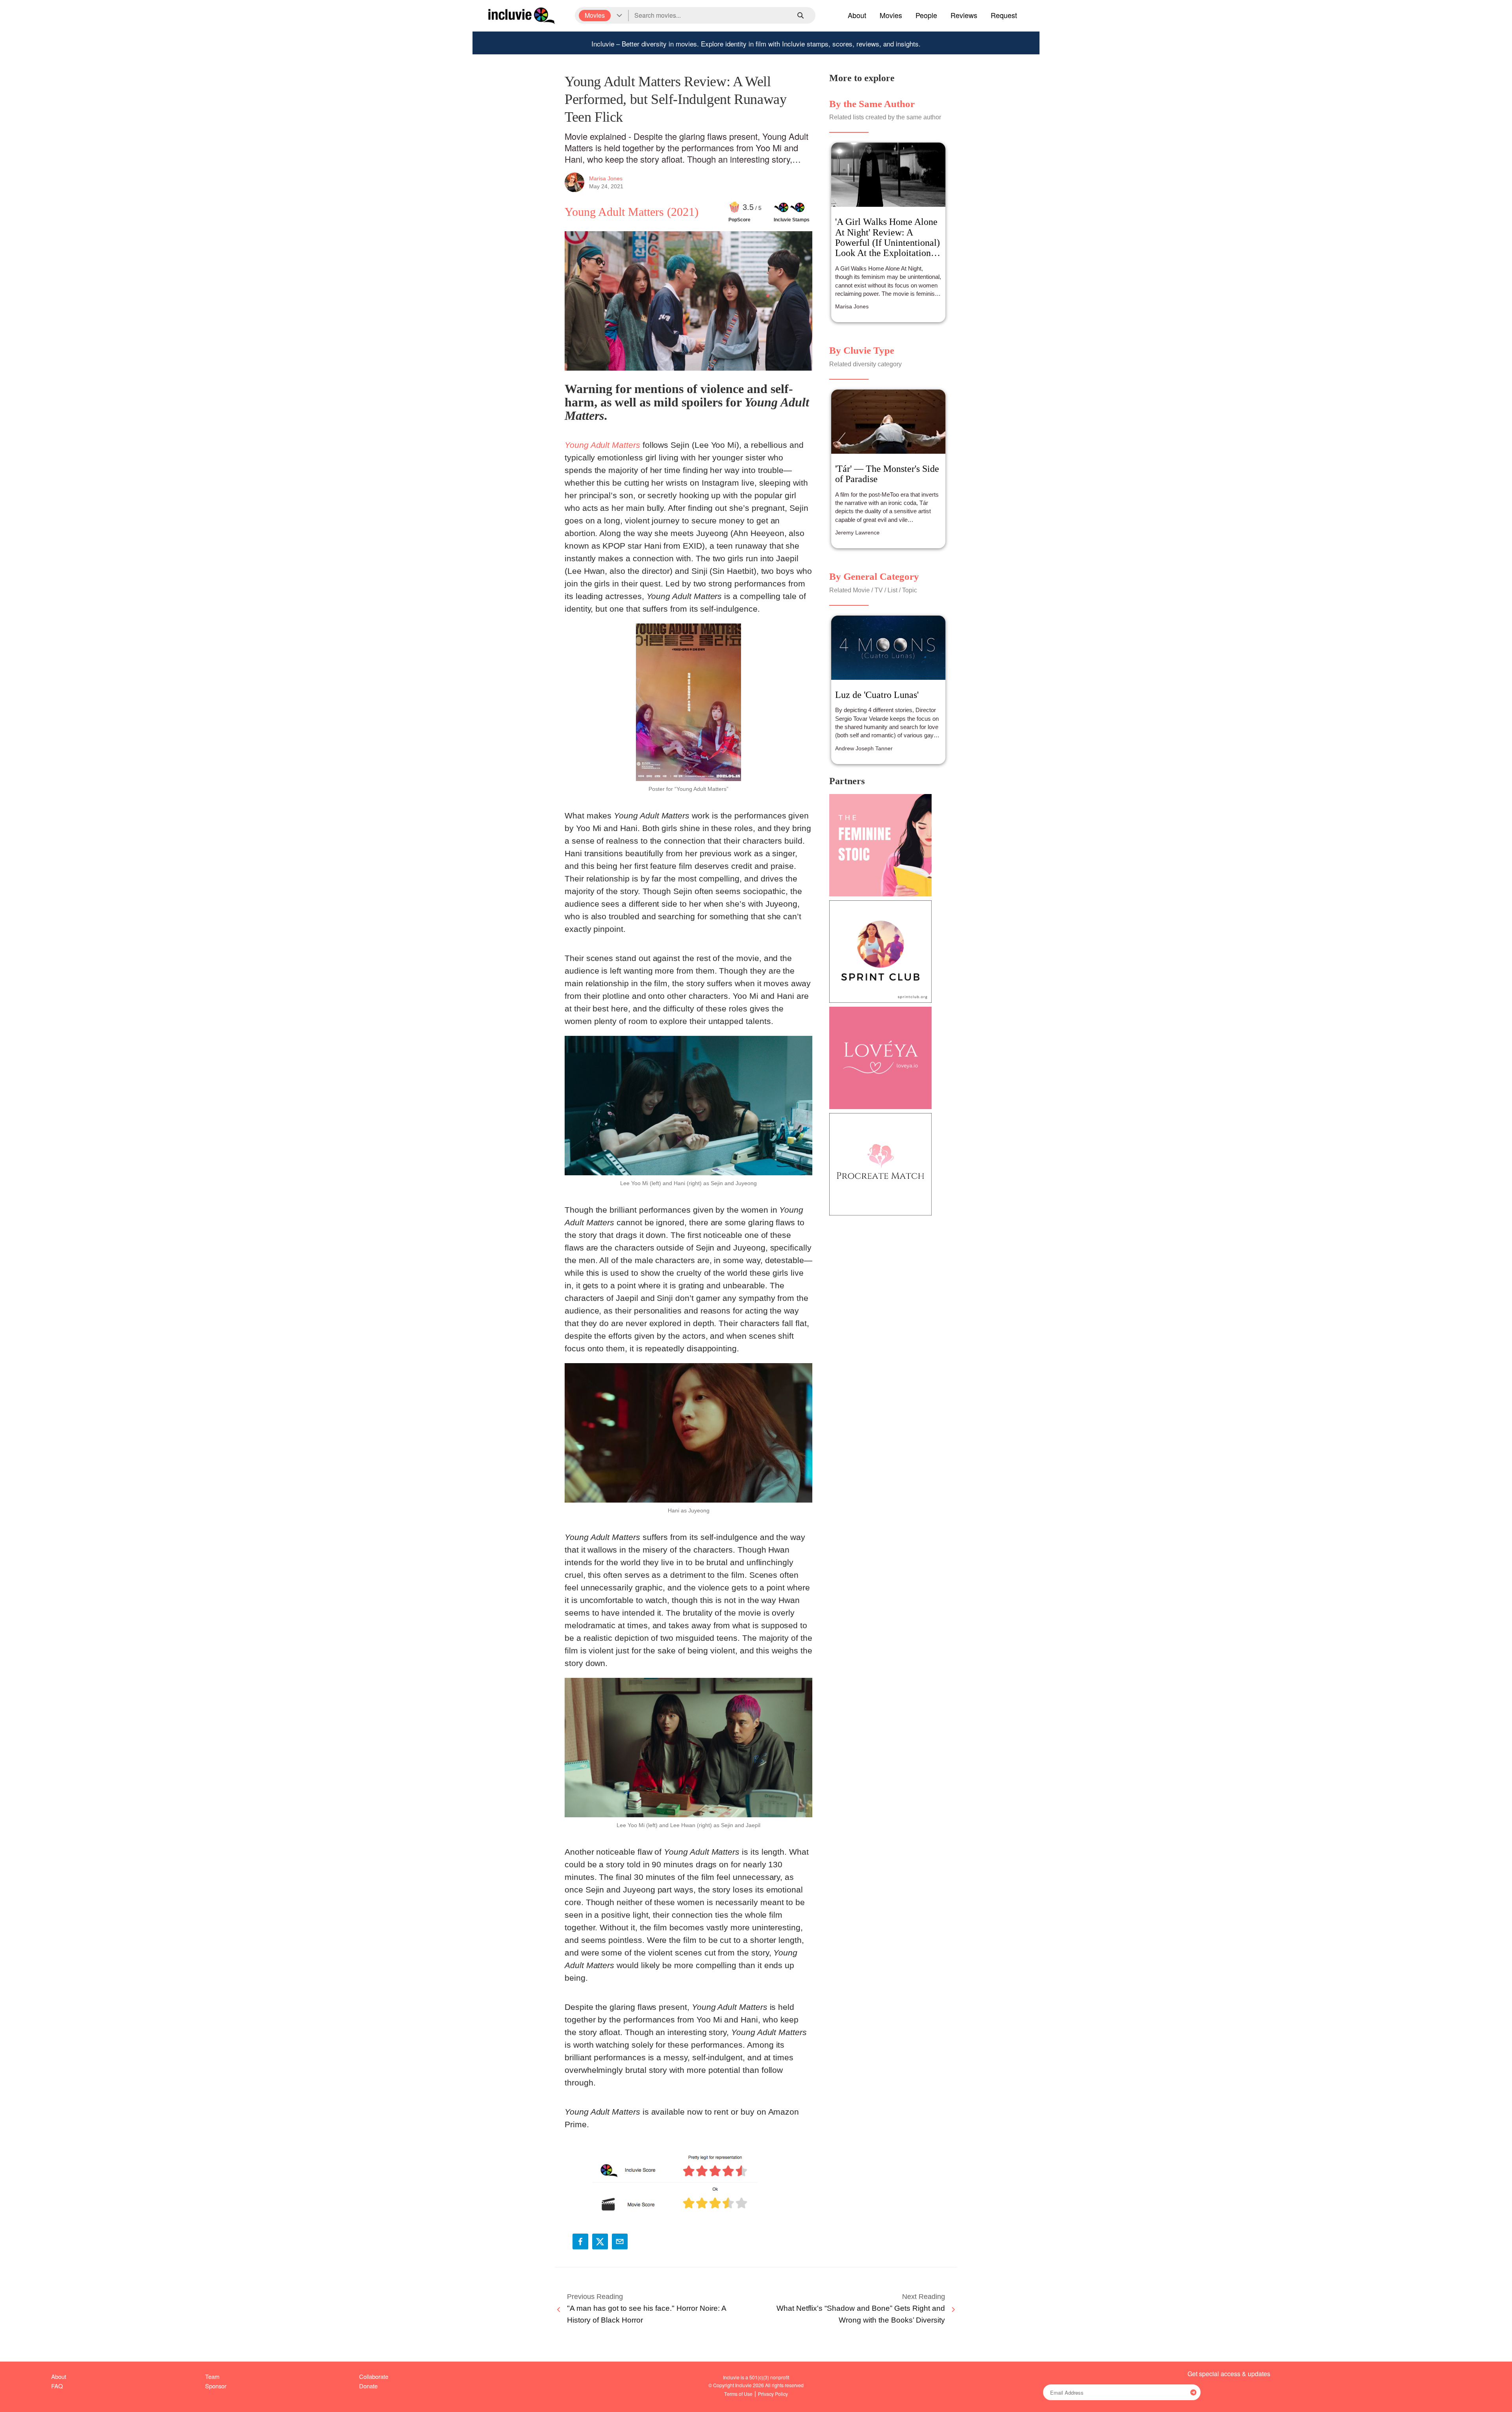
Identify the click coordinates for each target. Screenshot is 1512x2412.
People (926, 15)
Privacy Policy (773, 2394)
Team (212, 2376)
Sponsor (216, 2386)
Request (1004, 15)
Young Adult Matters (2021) (632, 212)
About (857, 15)
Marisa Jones (606, 178)
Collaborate (374, 2376)
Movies (891, 15)
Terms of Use (738, 2394)
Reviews (964, 15)
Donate (368, 2386)
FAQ (57, 2386)
